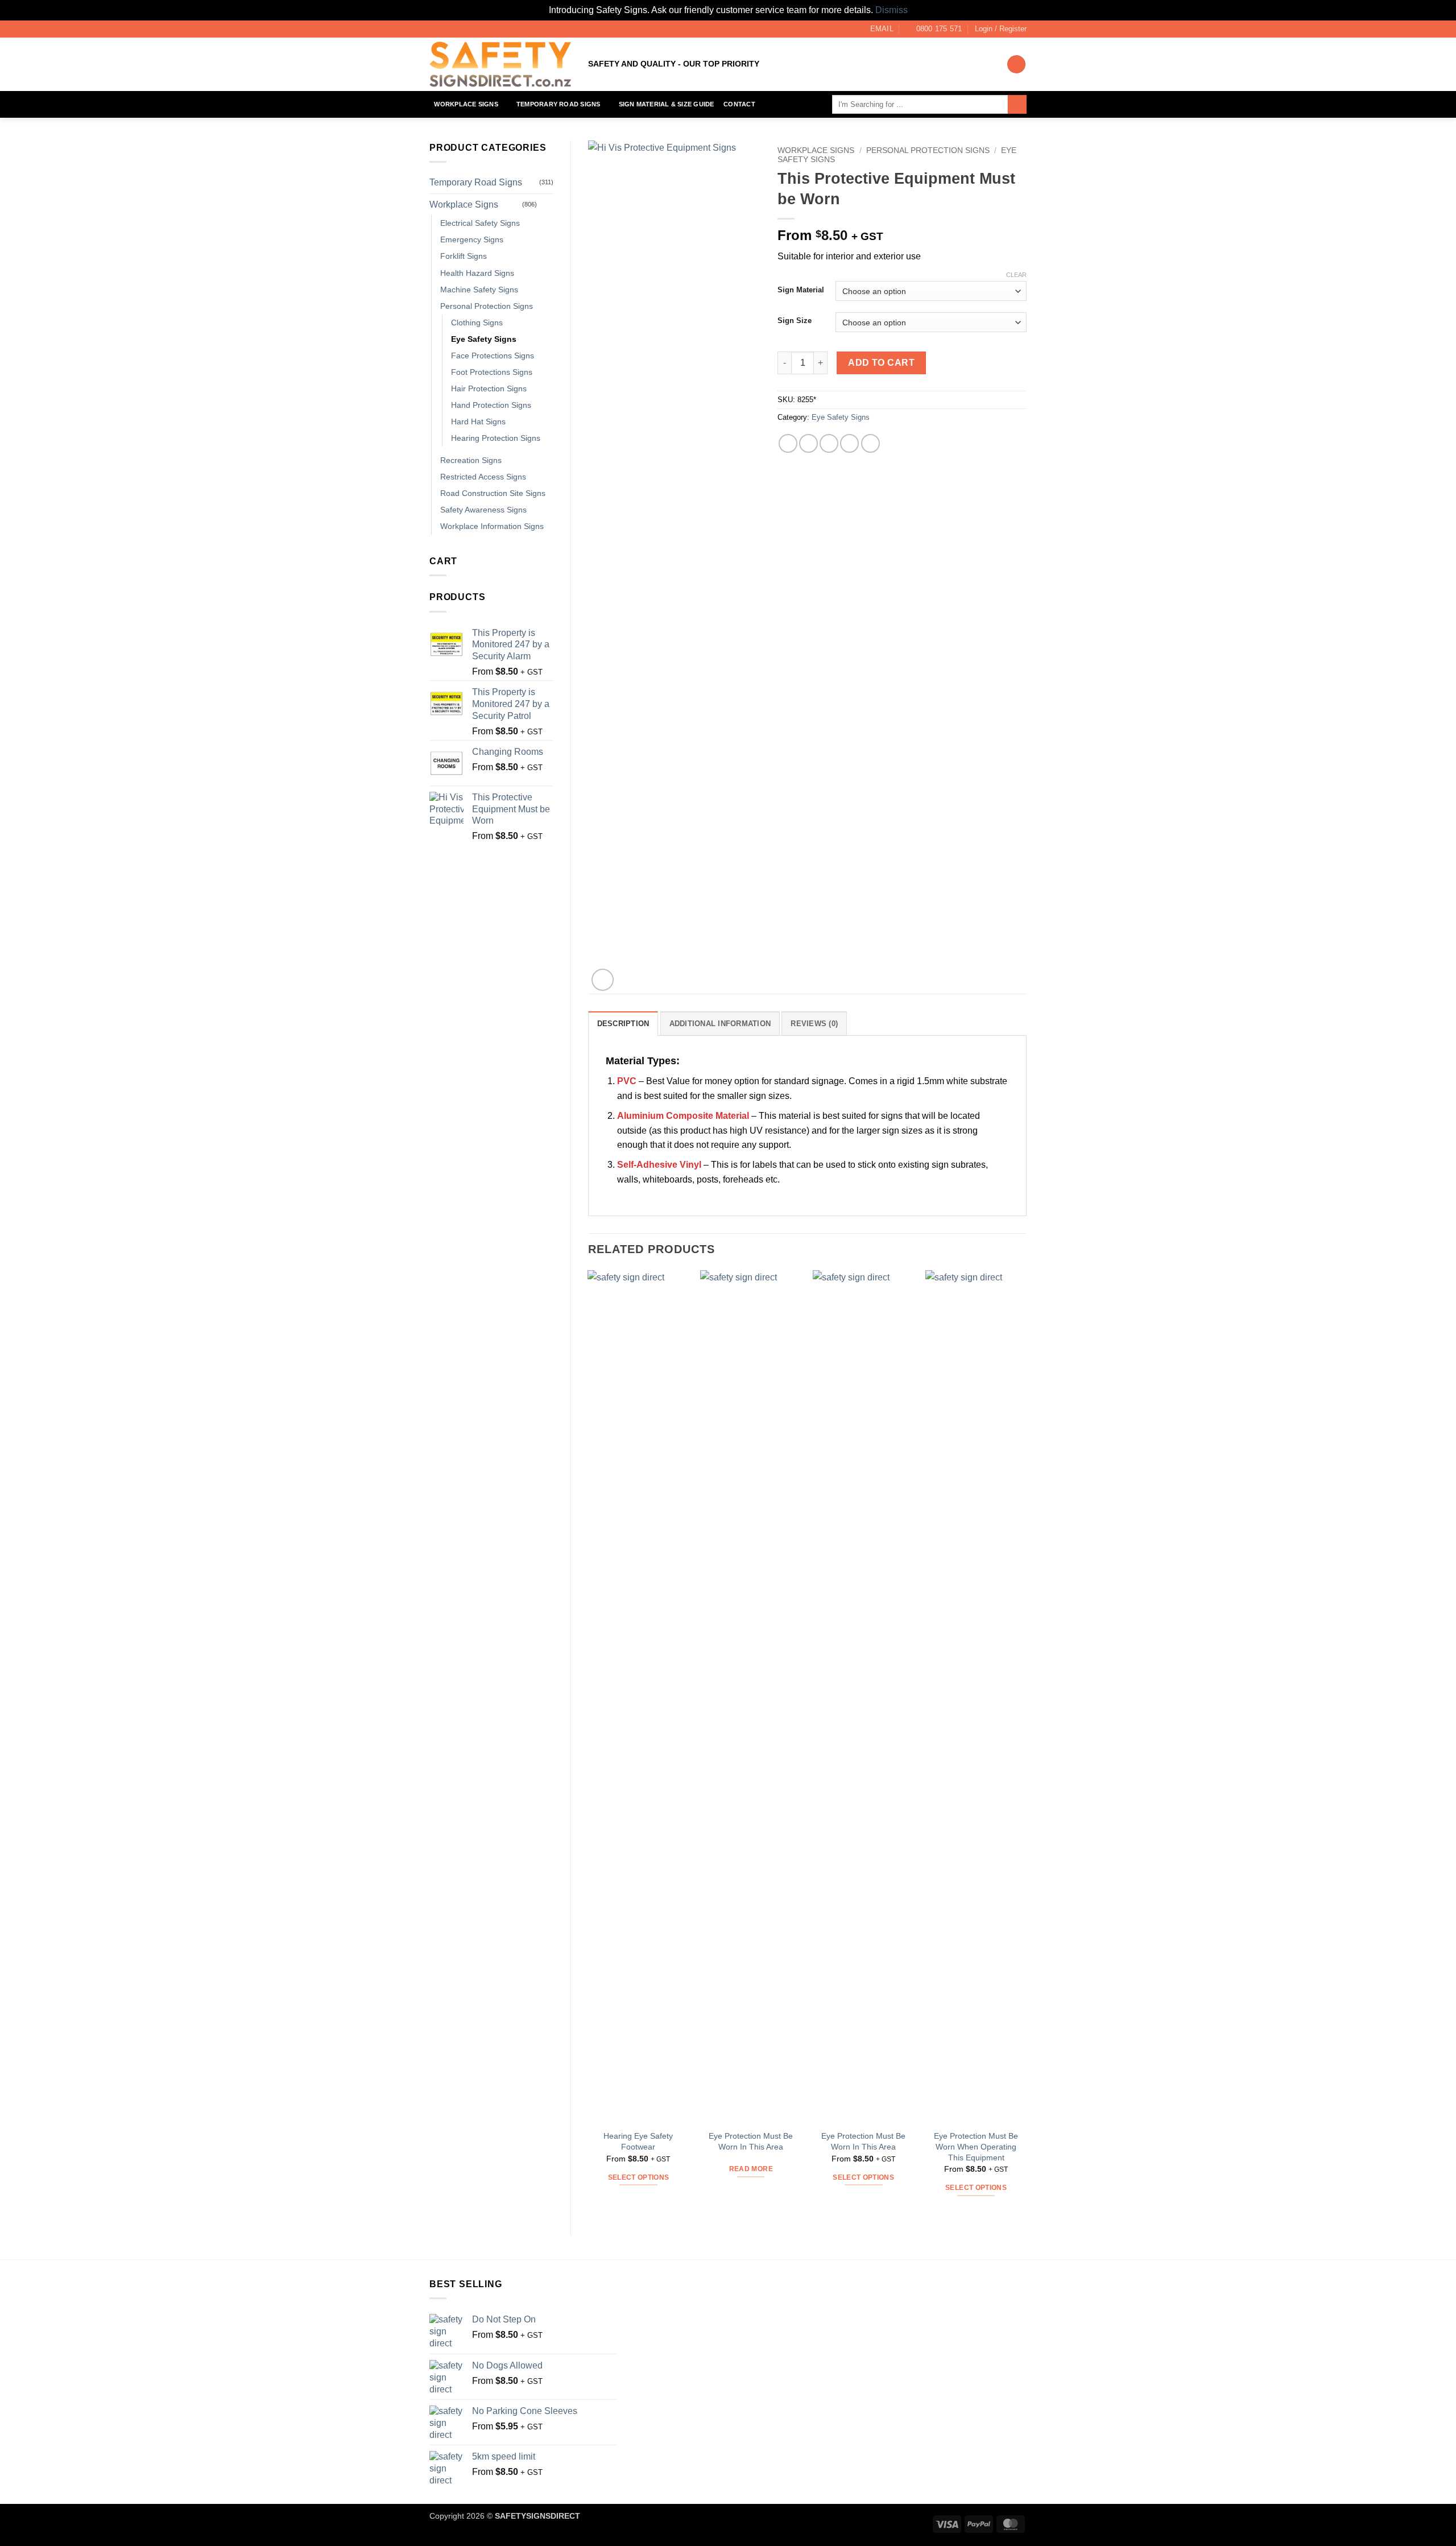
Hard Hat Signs (478, 421)
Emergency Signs (472, 239)
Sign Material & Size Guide (667, 104)
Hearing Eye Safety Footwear (638, 2141)
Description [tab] (623, 1024)
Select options (639, 2177)
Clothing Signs (477, 323)
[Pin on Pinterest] (849, 443)
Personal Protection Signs (487, 306)
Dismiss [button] (892, 10)
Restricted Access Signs (483, 477)
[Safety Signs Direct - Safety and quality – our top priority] (500, 64)
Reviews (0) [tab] (814, 1024)
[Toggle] (547, 204)
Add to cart (881, 363)
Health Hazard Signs (477, 273)
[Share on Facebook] (788, 443)
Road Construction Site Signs (493, 493)
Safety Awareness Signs (483, 510)
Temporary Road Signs (558, 104)
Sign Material (801, 290)
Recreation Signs (471, 460)
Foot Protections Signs (492, 372)
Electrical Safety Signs (480, 223)
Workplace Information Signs (492, 526)
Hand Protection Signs (491, 405)
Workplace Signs (466, 104)
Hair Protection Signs (489, 388)
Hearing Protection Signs (496, 438)
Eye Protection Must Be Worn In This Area (751, 2141)
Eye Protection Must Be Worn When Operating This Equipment (976, 2146)
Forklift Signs (464, 256)
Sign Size (795, 321)
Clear (1016, 275)
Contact (739, 104)
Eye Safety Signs (484, 339)
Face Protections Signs (493, 356)
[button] (1001, 29)
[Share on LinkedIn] (870, 443)
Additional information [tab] (720, 1024)
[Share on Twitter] (808, 443)
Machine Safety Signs (479, 290)
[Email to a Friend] (829, 443)
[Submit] (1017, 105)
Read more (751, 2169)
